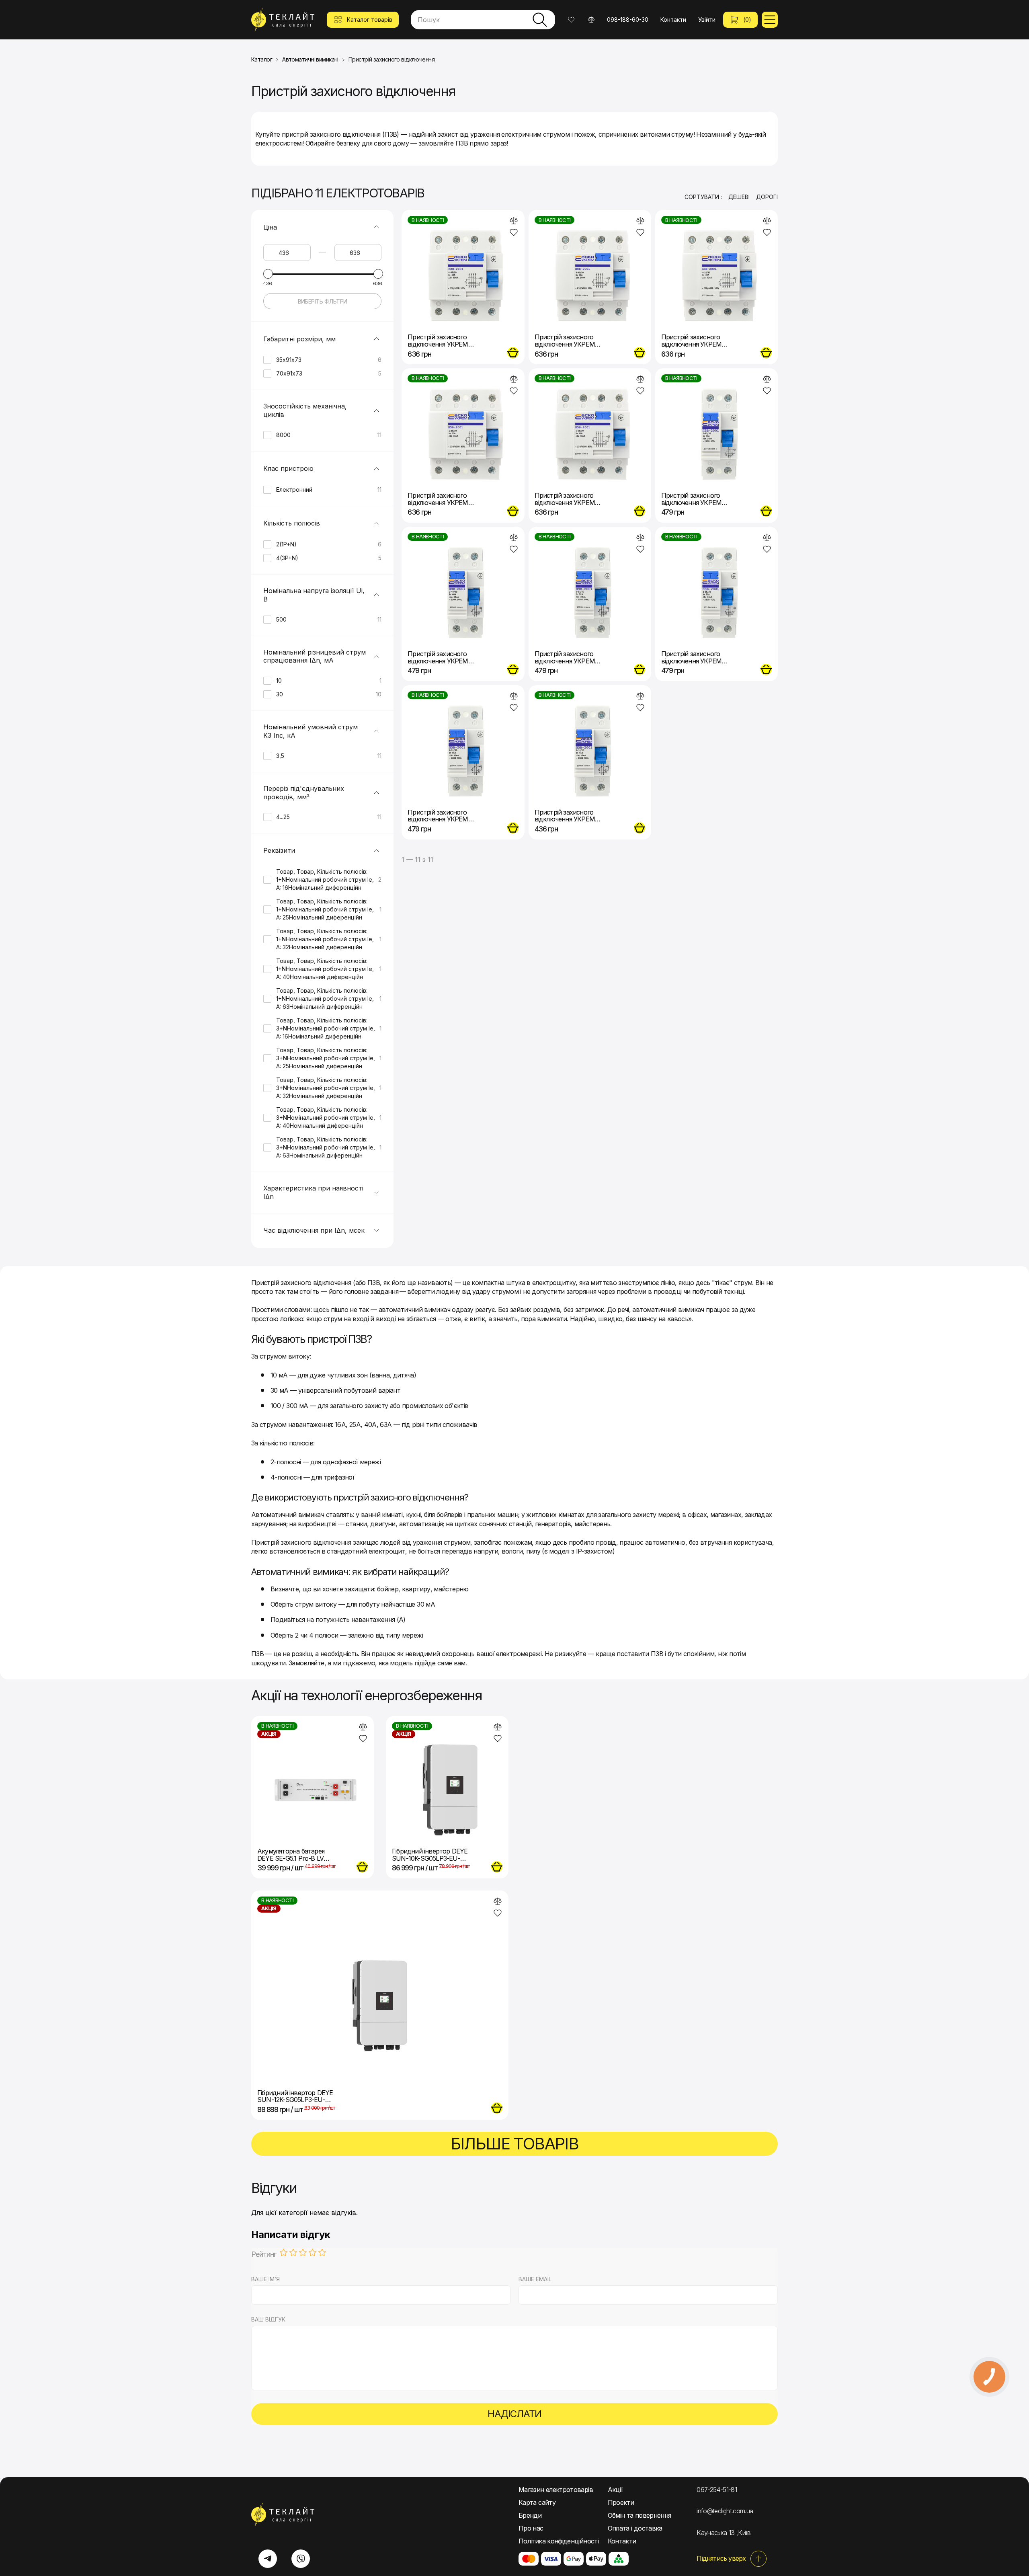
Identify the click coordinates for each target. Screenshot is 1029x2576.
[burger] (770, 20)
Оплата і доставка (635, 2528)
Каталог (262, 60)
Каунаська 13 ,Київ (724, 2533)
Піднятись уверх (721, 2558)
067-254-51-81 (717, 2490)
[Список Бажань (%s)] (571, 20)
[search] (540, 20)
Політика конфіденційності (559, 2541)
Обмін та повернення (640, 2515)
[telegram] (268, 2559)
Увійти (707, 19)
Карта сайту (537, 2502)
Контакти (673, 19)
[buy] (513, 353)
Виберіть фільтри (323, 301)
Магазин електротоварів (556, 2490)
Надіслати (514, 2414)
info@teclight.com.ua (725, 2511)
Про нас (531, 2528)
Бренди (530, 2515)
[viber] (301, 2559)
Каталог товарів (370, 19)
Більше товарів (515, 2144)
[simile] (514, 221)
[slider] (268, 274)
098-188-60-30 (628, 19)
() (747, 19)
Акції (615, 2490)
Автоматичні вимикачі (310, 60)
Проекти (621, 2502)
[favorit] (514, 232)
